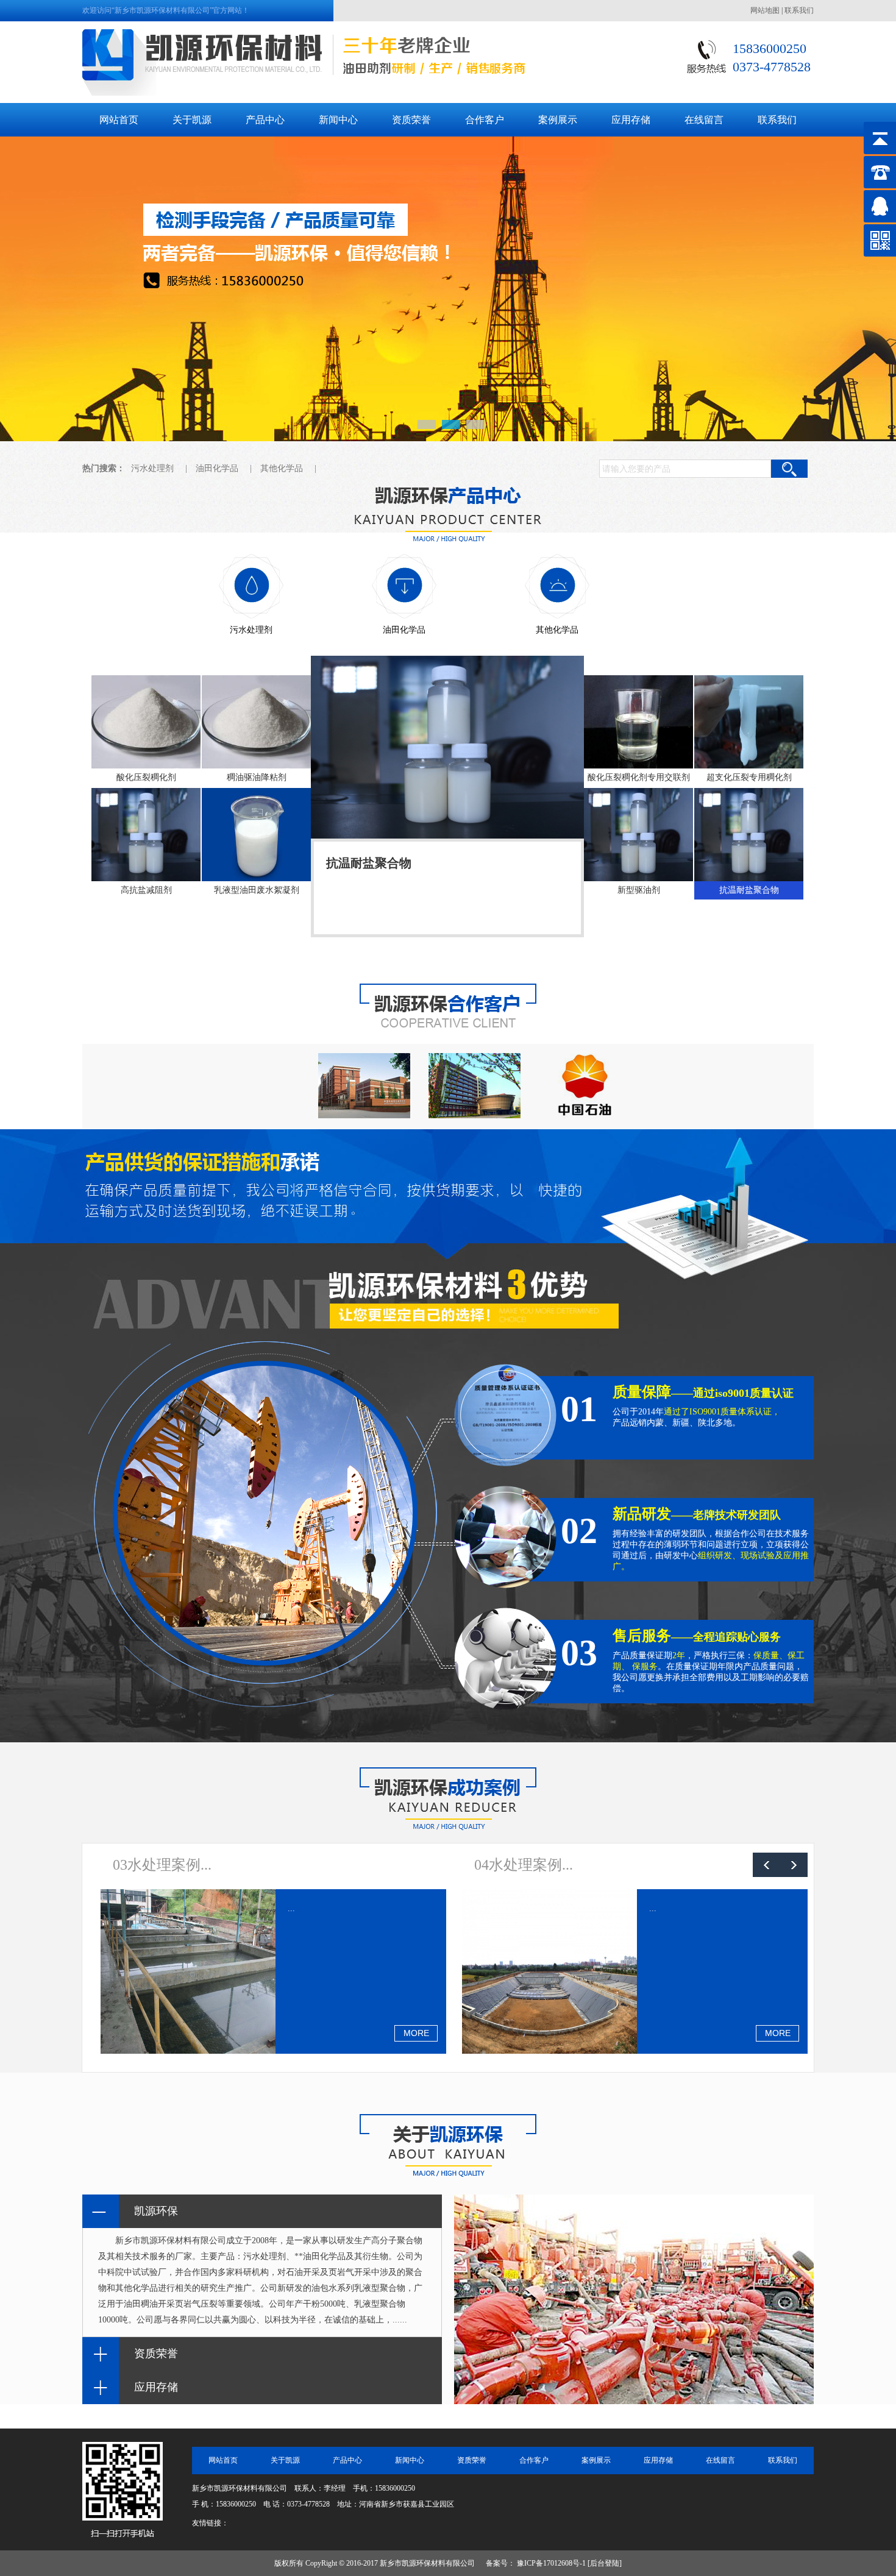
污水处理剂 (152, 468)
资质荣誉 (472, 2460)
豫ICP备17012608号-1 (551, 2563)
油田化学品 (217, 468)
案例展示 (596, 2460)
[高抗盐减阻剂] (146, 835)
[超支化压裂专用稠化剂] (749, 722)
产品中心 (347, 2460)
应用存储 (658, 2460)
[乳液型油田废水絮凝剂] (256, 835)
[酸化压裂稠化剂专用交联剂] (638, 722)
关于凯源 (285, 2460)
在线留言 (720, 2460)
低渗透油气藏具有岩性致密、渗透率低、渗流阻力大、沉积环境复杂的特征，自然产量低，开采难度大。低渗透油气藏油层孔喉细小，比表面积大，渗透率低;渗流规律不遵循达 (446, 899)
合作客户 (534, 2460)
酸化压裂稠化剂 (369, 863)
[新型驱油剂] (638, 835)
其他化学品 (282, 468)
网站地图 (765, 10)
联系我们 (799, 10)
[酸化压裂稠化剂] (146, 722)
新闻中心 (410, 2460)
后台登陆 (605, 2563)
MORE (416, 2033)
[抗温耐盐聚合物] (749, 835)
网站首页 (223, 2460)
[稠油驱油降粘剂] (256, 722)
